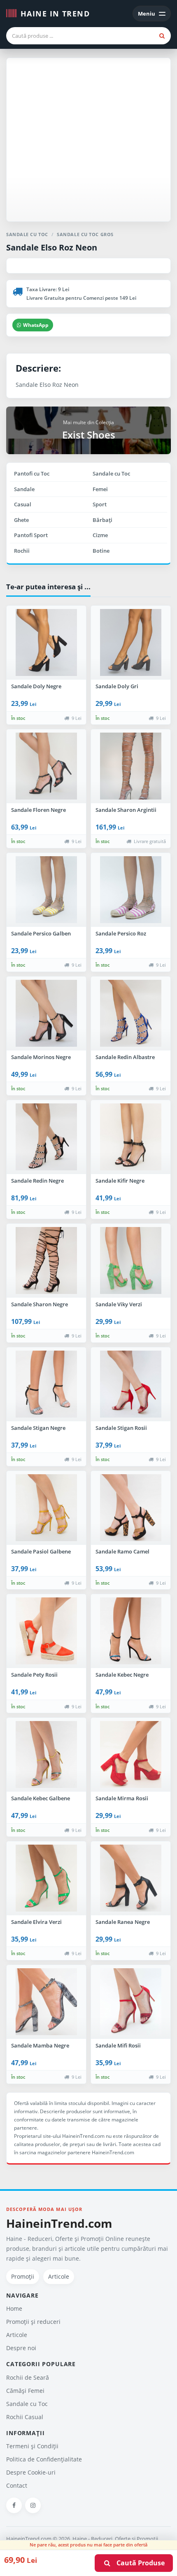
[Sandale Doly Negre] (46, 643)
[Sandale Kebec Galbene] (46, 1755)
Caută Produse (138, 2563)
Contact (17, 2485)
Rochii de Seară (28, 2377)
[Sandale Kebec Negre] (131, 1631)
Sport (100, 504)
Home (14, 2308)
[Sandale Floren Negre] (46, 766)
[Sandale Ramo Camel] (131, 1508)
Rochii (22, 551)
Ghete (21, 520)
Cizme (100, 535)
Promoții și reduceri (33, 2322)
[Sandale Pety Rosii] (46, 1631)
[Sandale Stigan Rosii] (131, 1384)
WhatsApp (36, 325)
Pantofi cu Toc (32, 473)
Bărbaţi (102, 520)
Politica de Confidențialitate (44, 2459)
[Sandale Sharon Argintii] (131, 766)
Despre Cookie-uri (31, 2472)
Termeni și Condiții (32, 2446)
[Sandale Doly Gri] (131, 643)
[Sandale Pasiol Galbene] (46, 1508)
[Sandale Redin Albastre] (131, 1013)
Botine (101, 551)
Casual (23, 504)
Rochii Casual (25, 2417)
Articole (59, 2276)
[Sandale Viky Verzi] (131, 1261)
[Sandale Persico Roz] (131, 890)
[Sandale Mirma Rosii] (131, 1755)
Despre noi (21, 2348)
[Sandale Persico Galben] (46, 890)
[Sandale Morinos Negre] (46, 1013)
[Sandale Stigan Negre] (46, 1384)
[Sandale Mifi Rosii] (131, 2002)
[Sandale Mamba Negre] (46, 2002)
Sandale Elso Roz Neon (52, 247)
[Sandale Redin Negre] (46, 1137)
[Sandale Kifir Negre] (131, 1137)
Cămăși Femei (25, 2391)
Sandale (24, 489)
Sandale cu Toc (111, 473)
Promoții (23, 2276)
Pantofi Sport (31, 535)
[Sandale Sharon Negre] (46, 1261)
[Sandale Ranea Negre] (131, 1878)
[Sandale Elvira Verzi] (46, 1878)
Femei (100, 489)
